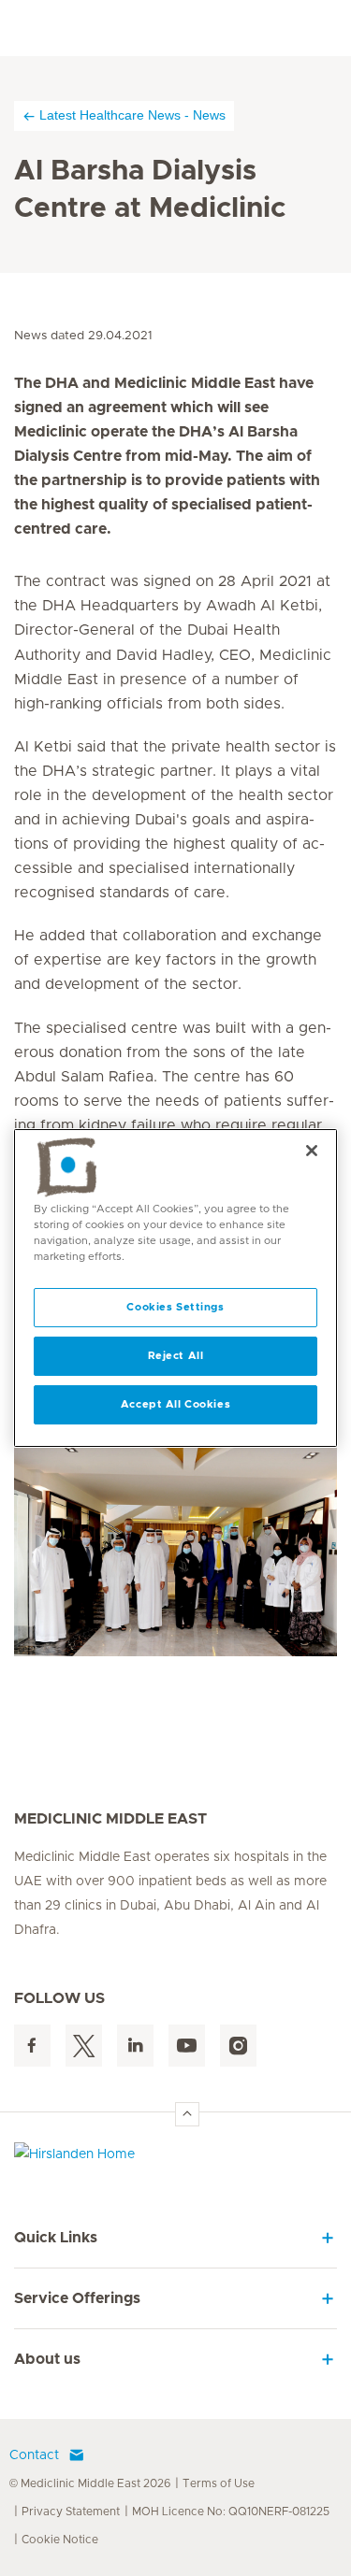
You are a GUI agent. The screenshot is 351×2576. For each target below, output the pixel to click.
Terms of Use (219, 2483)
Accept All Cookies (175, 1404)
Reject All (176, 1356)
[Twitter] (84, 2046)
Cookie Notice (60, 2540)
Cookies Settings (175, 1307)
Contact (34, 2455)
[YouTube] (187, 2046)
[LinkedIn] (135, 2046)
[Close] (312, 1151)
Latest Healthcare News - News (132, 115)
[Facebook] (32, 2046)
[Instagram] (238, 2046)
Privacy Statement (71, 2512)
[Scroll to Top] (187, 2114)
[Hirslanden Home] (175, 2159)
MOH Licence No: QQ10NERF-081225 (231, 2512)
